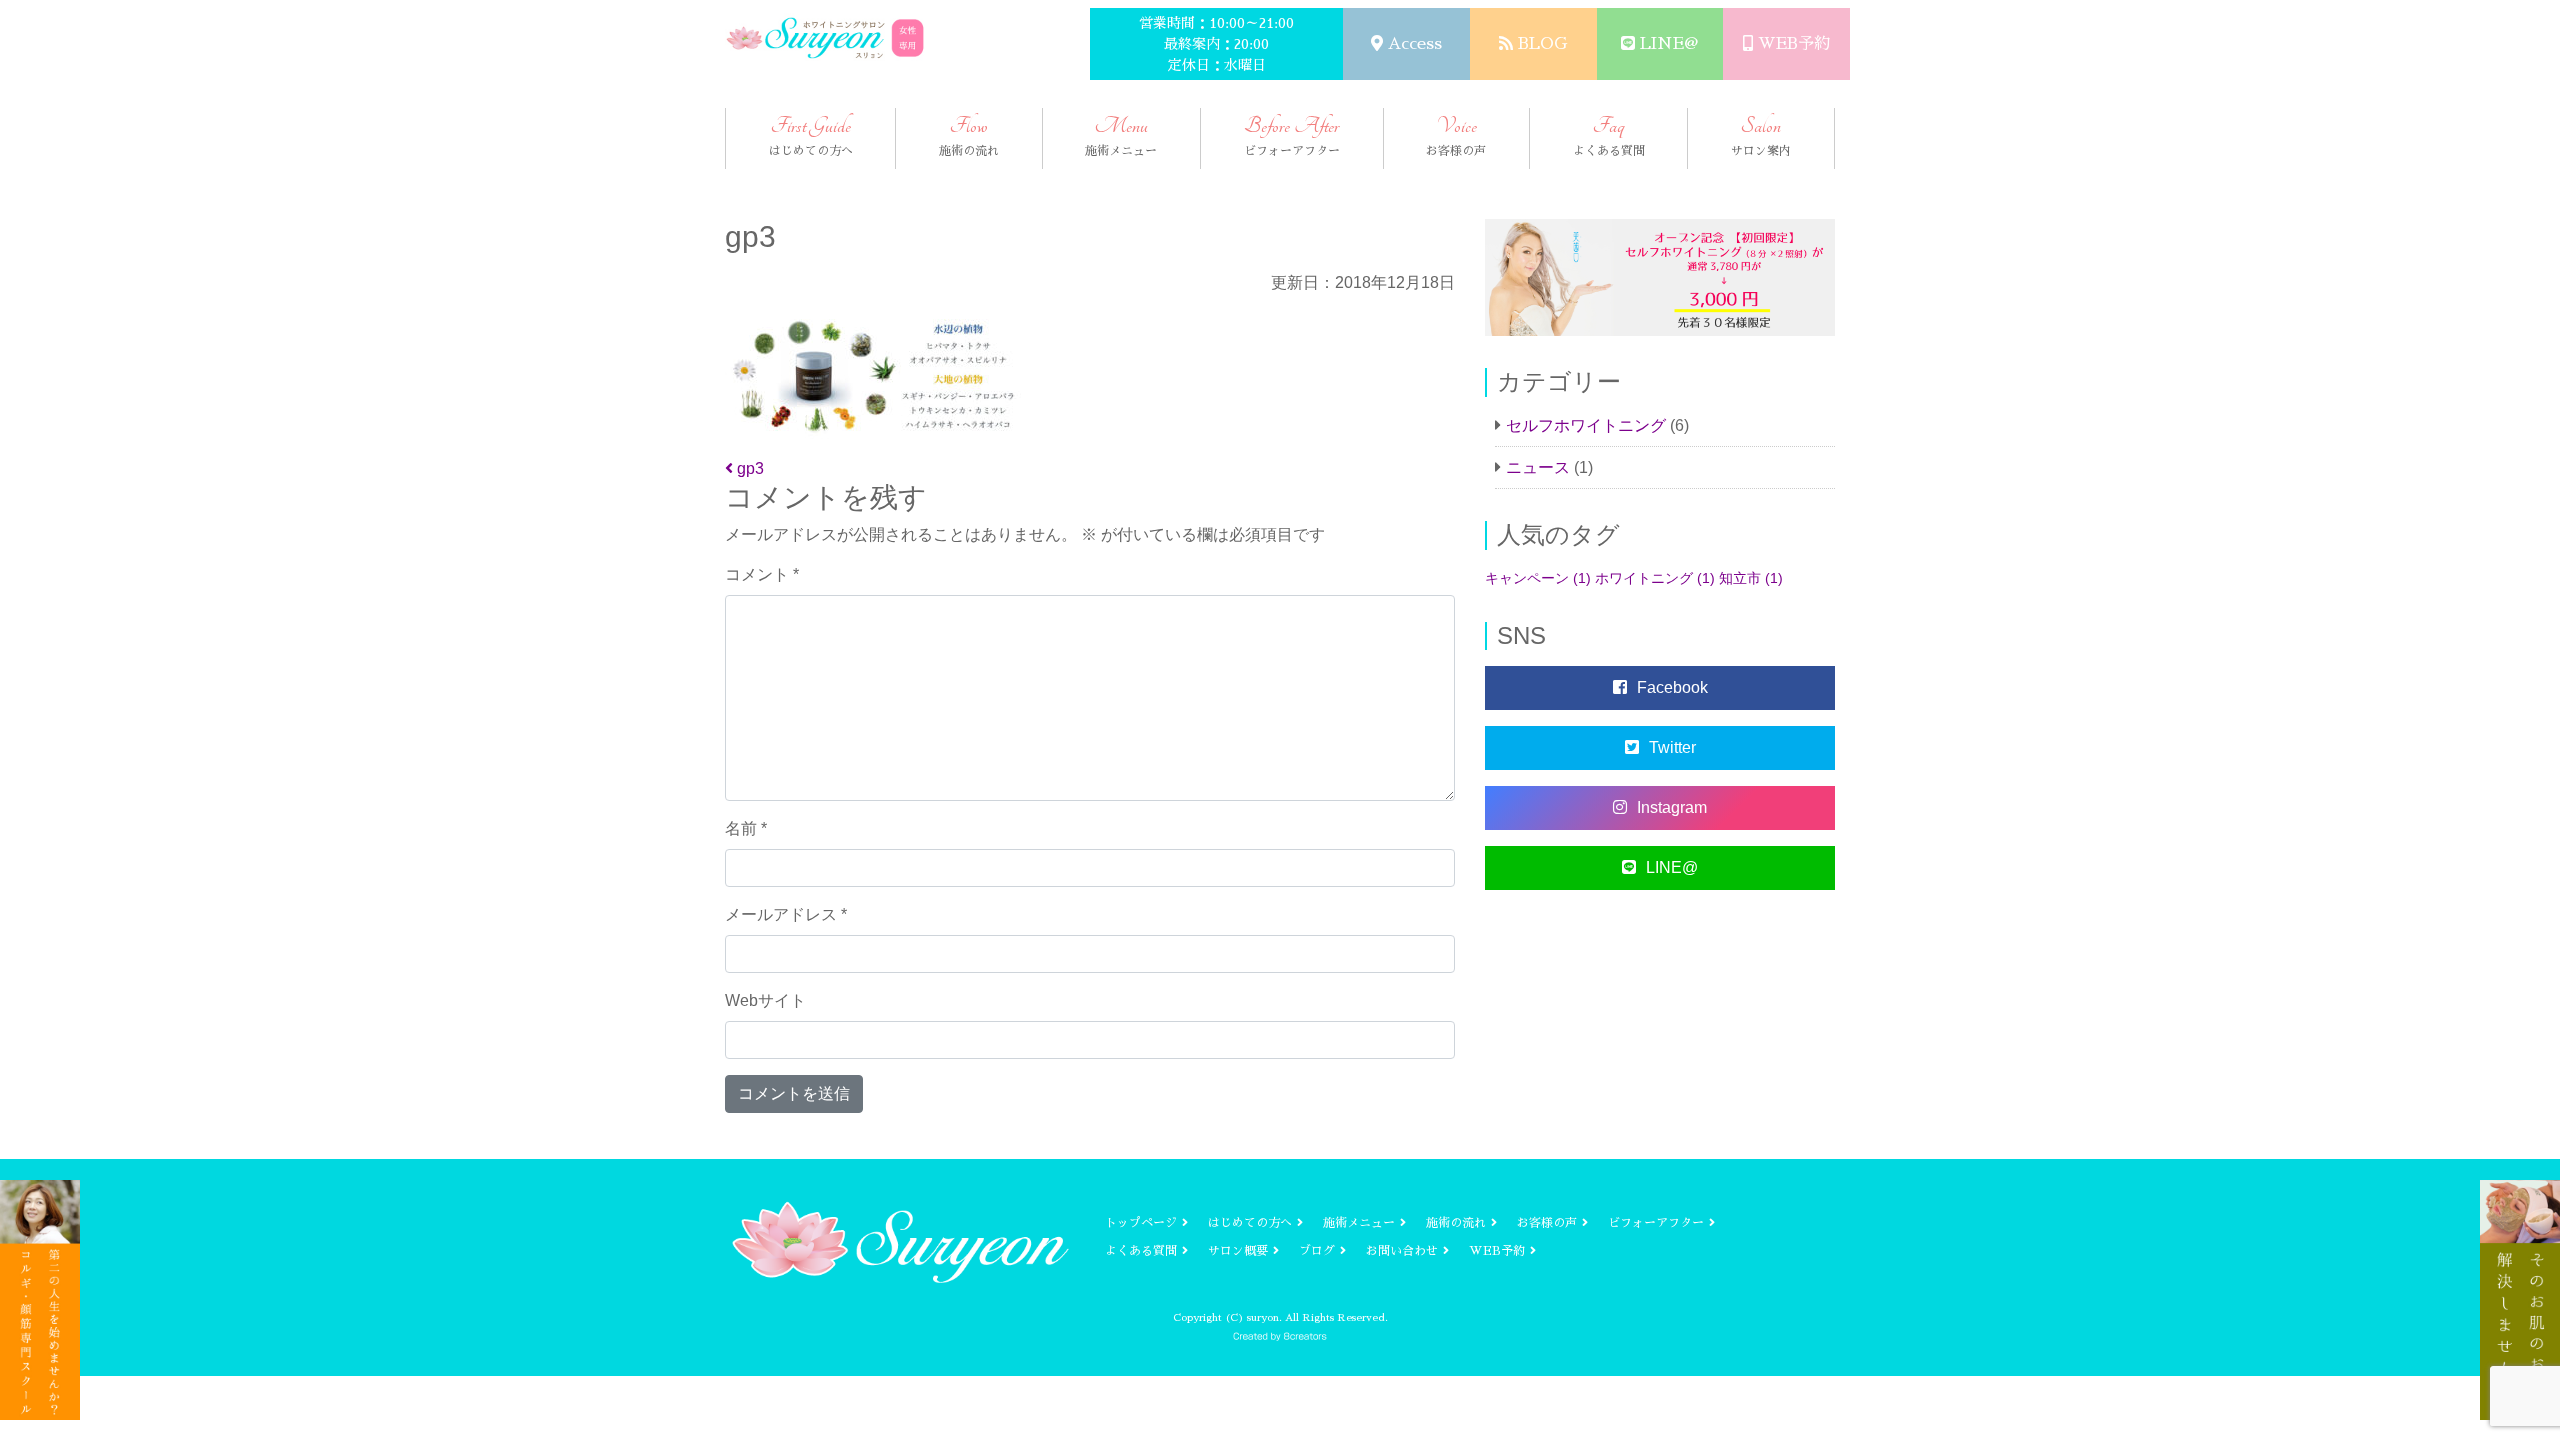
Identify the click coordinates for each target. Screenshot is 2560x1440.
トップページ (1141, 1223)
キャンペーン (1538, 578)
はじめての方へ (1250, 1223)
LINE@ (1669, 44)
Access (1415, 44)
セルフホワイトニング (1586, 425)
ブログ (1317, 1251)
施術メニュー (1359, 1223)
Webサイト (765, 1000)
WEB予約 (1794, 44)
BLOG (1542, 44)
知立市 (1751, 578)
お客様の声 (1547, 1223)
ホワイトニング (1655, 578)
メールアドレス (786, 914)
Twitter (1672, 747)
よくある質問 (1141, 1251)
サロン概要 (1238, 1251)
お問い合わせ (1402, 1251)
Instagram (1672, 807)
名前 (746, 828)
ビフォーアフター (1656, 1223)
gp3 (748, 468)
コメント (762, 574)
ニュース (1538, 467)
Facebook (1672, 687)
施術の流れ (1456, 1223)
